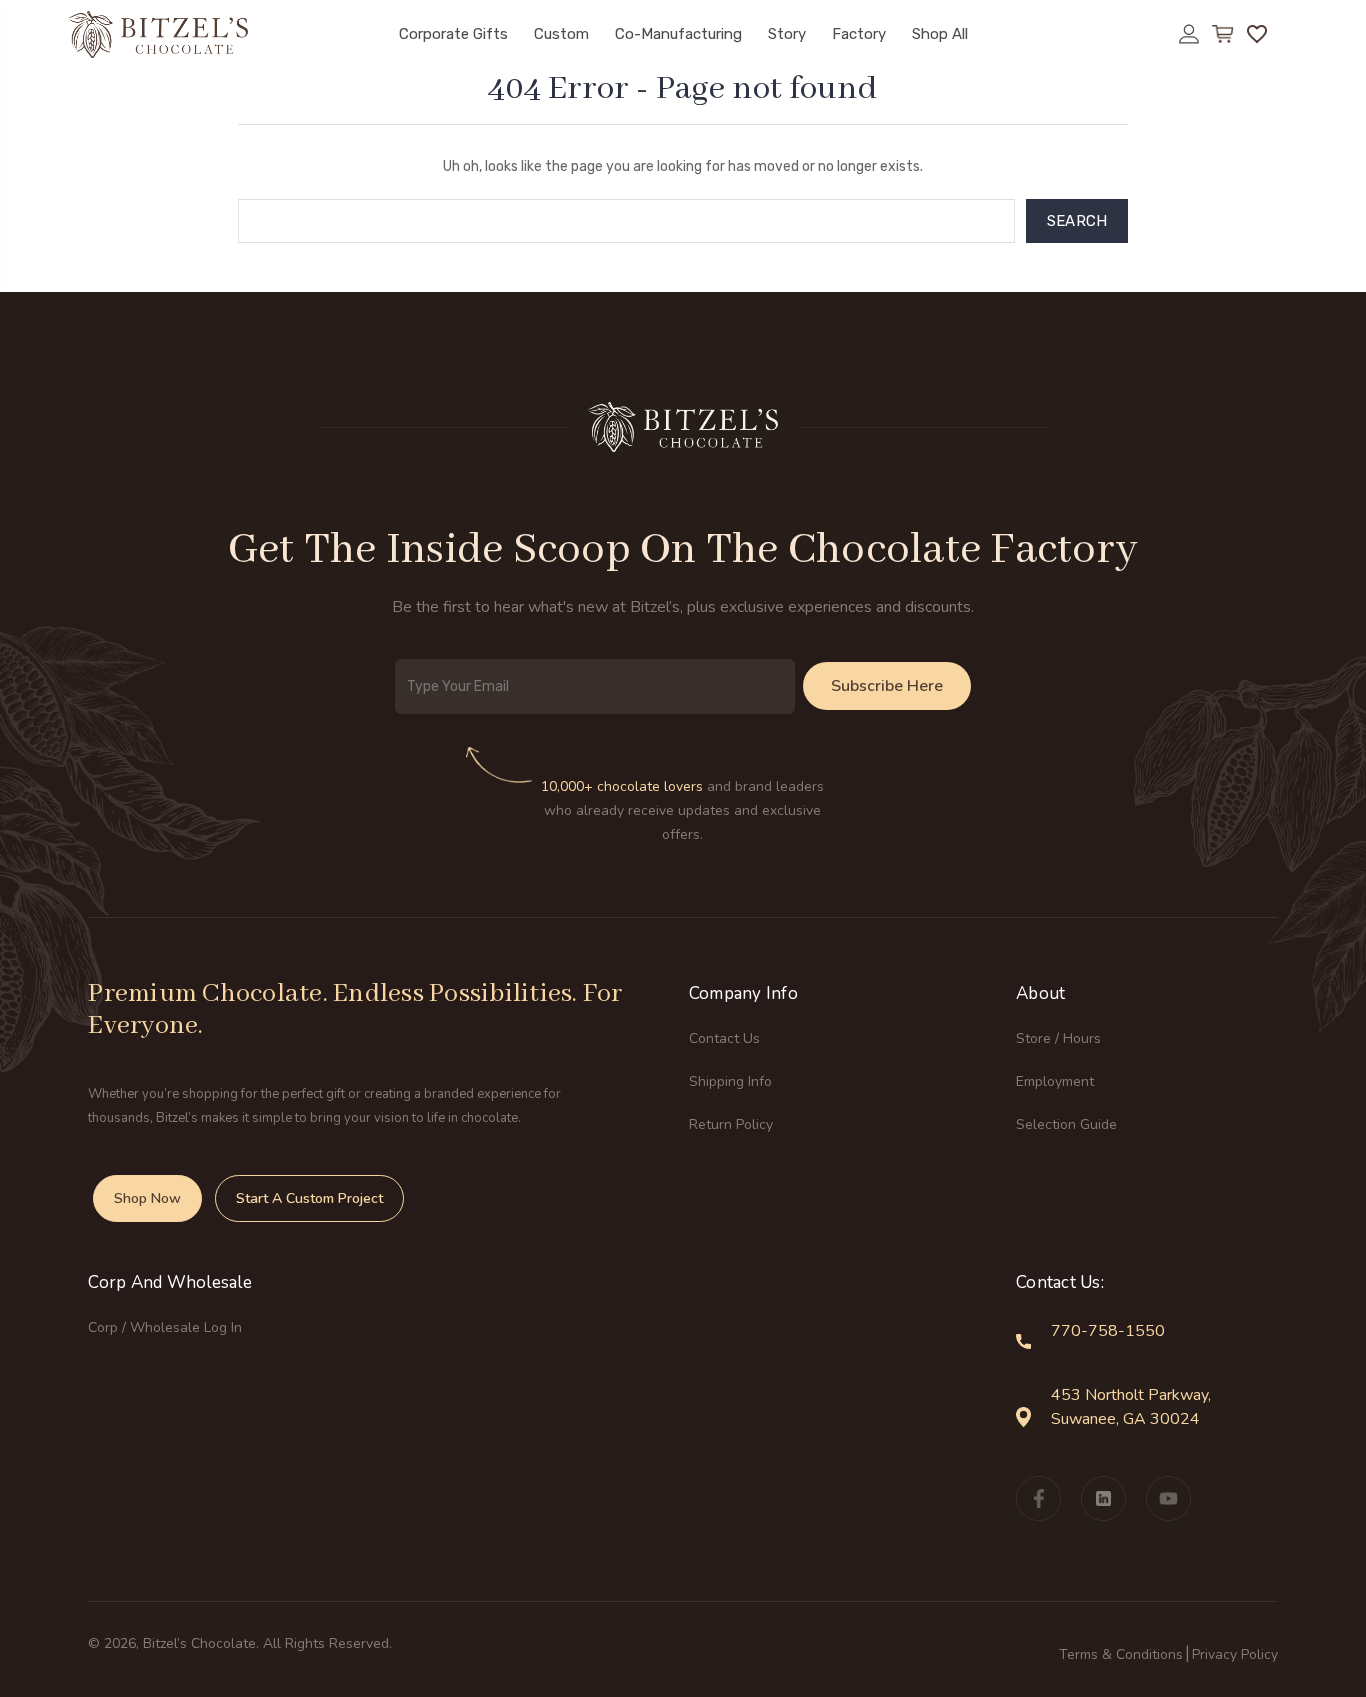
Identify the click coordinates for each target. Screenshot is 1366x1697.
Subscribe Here (887, 686)
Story (787, 34)
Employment (1055, 1081)
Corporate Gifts (453, 34)
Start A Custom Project (309, 1198)
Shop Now (147, 1198)
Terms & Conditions (1121, 1654)
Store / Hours (1058, 1038)
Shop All (940, 34)
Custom (561, 34)
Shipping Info (730, 1081)
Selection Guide (1066, 1124)
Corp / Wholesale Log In (165, 1327)
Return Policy (731, 1124)
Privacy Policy (1235, 1654)
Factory (859, 34)
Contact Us (724, 1038)
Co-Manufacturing (678, 34)
